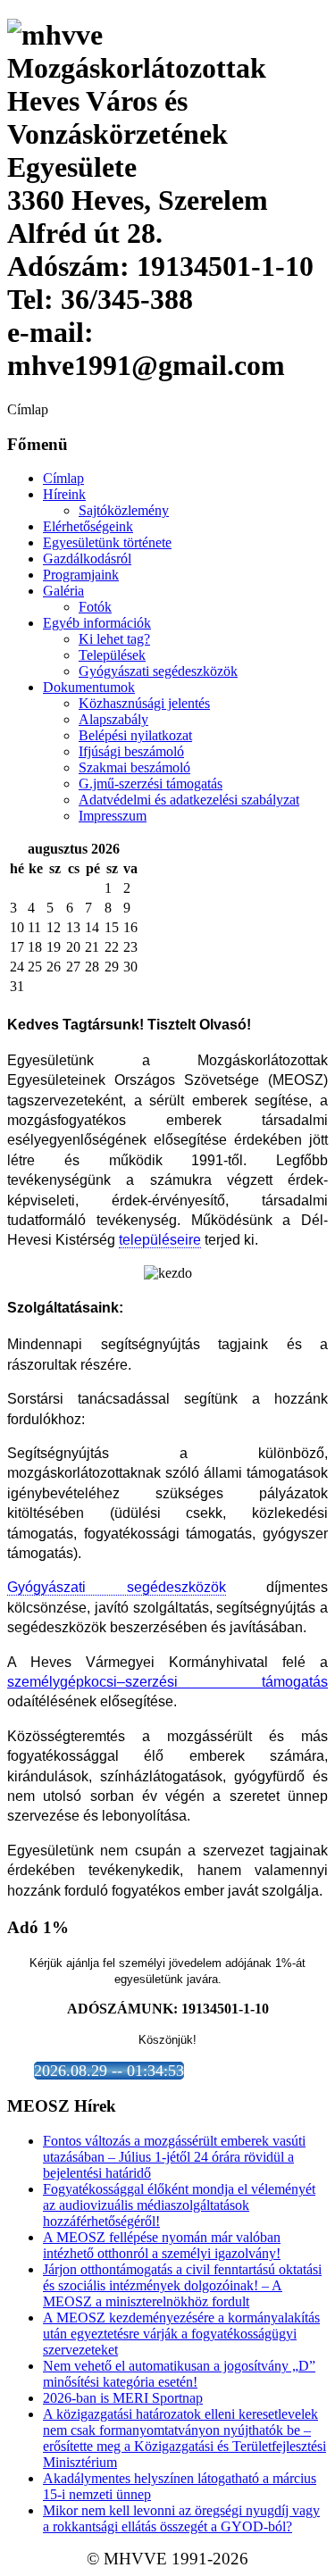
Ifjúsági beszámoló (131, 751)
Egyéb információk (97, 623)
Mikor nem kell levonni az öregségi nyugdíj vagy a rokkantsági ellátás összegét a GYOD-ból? (181, 2518)
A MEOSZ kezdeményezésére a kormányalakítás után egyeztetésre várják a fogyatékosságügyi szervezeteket (181, 2334)
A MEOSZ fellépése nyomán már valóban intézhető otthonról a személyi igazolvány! (162, 2245)
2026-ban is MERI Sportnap (123, 2398)
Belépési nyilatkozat (135, 735)
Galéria (63, 591)
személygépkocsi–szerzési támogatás (167, 1682)
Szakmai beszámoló (134, 767)
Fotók (95, 607)
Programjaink (81, 575)
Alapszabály (113, 719)
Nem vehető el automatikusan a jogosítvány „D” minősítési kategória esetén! (179, 2374)
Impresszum (113, 816)
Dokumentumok (89, 687)
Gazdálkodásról (87, 559)
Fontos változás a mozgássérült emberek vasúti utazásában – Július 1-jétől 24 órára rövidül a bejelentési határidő (174, 2157)
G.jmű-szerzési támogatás (151, 784)
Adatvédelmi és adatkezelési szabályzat (189, 800)
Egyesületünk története (107, 542)
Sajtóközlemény (124, 510)
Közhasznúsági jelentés (144, 703)
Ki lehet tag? (114, 639)
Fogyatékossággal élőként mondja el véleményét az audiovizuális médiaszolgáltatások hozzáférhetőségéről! (179, 2205)
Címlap (63, 478)
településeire (160, 1240)
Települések (112, 655)
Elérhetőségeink (88, 526)
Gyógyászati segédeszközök (158, 671)
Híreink (64, 494)
